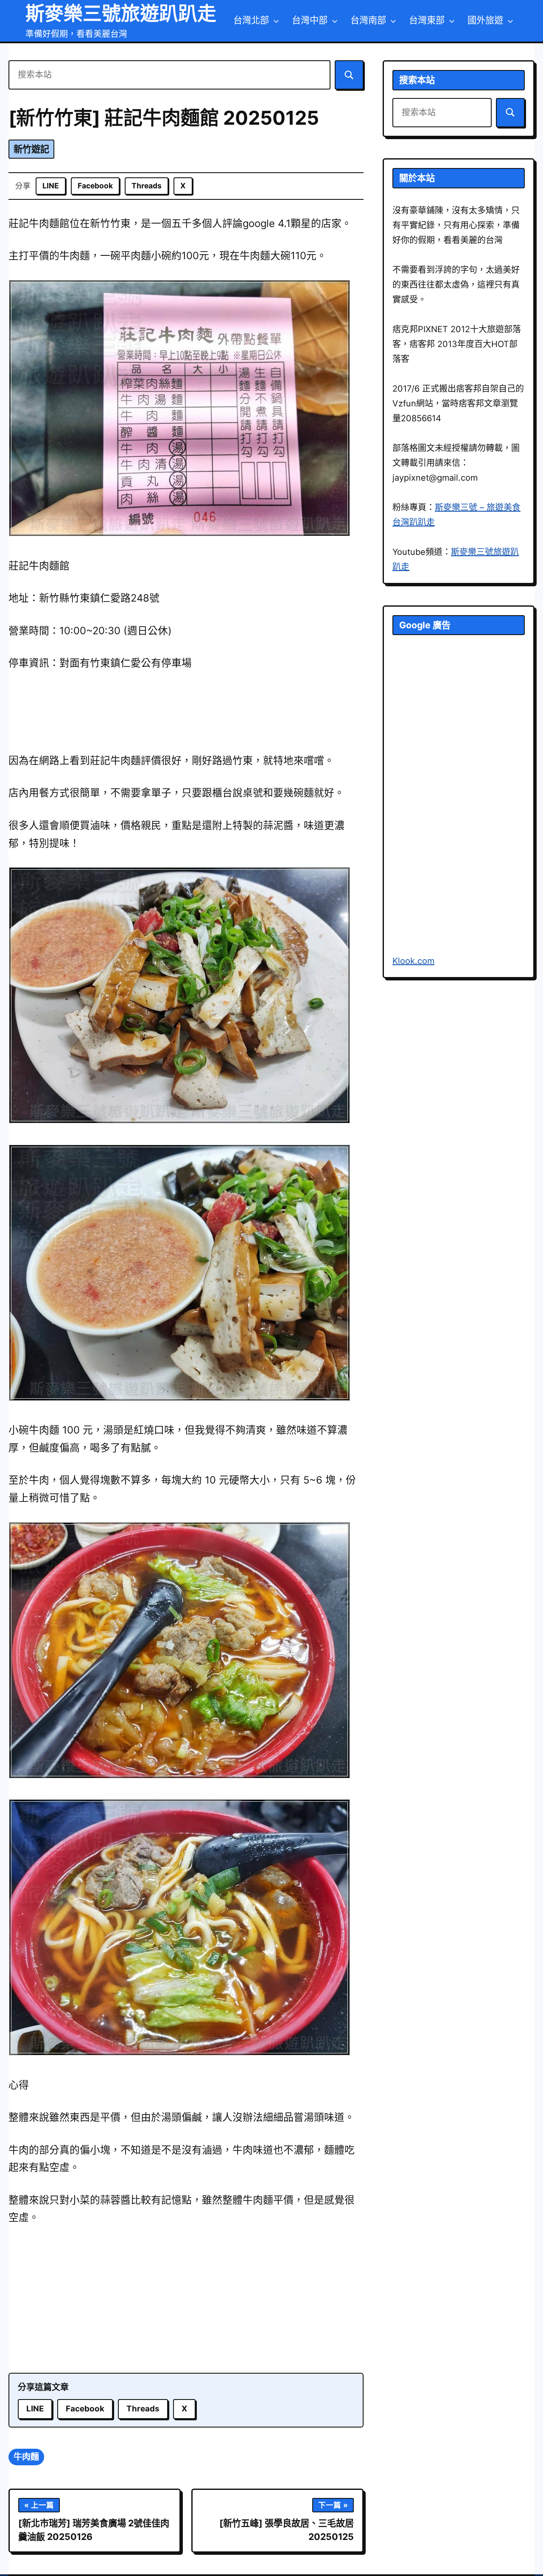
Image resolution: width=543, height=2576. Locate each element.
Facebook (95, 186)
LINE (51, 186)
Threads (147, 186)
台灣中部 (310, 20)
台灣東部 (427, 20)
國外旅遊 (485, 20)
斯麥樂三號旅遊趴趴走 (121, 13)
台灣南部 (368, 20)
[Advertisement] (186, 2301)
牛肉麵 (26, 2457)
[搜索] (349, 75)
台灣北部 (251, 20)
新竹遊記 (31, 149)
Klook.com (413, 961)
